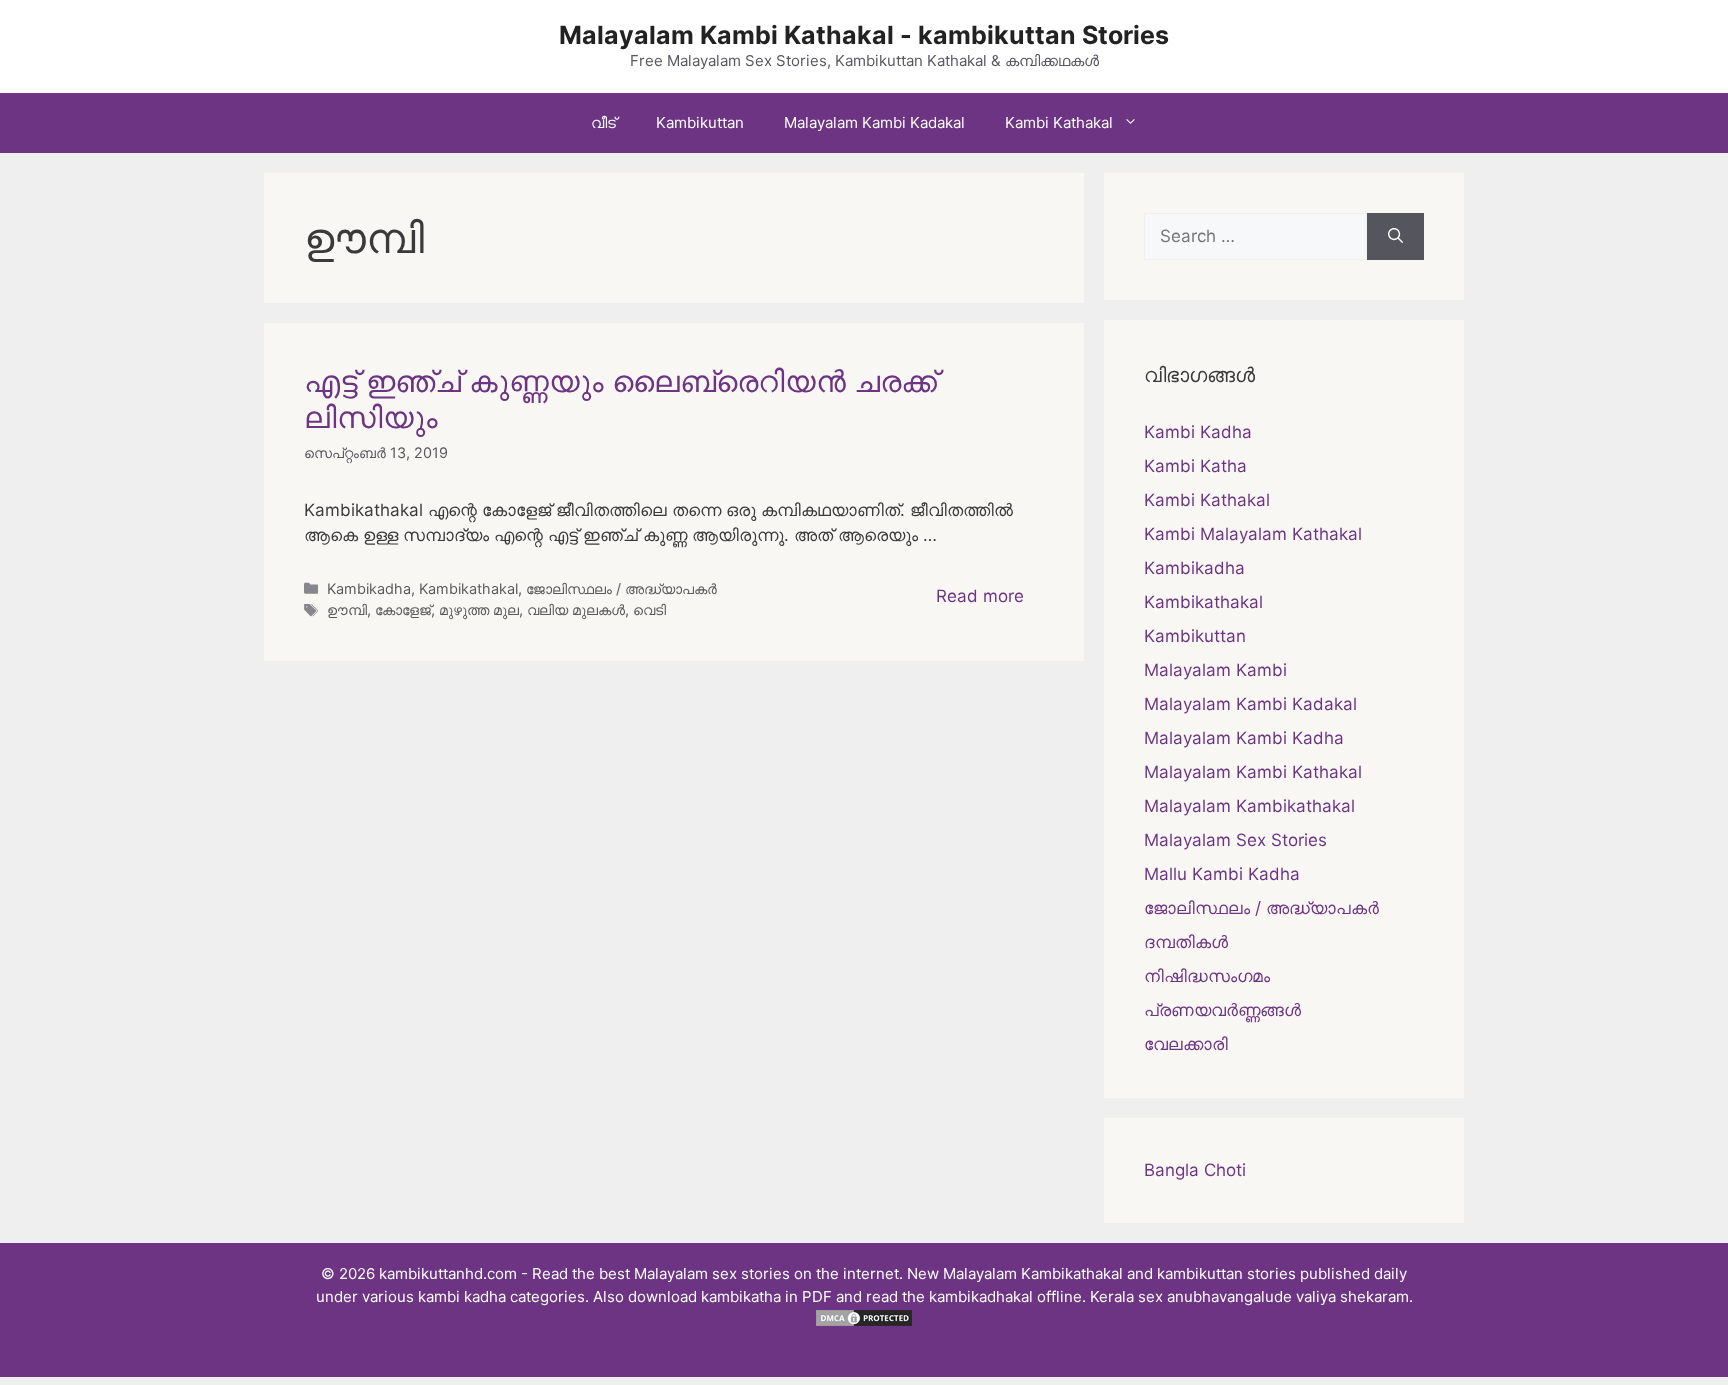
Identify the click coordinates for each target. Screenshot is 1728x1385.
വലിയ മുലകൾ (576, 609)
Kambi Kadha (1198, 432)
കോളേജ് (403, 609)
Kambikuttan (700, 122)
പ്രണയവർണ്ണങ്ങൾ (1222, 1010)
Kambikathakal (468, 588)
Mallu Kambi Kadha (1222, 874)
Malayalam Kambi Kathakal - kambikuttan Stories (864, 35)
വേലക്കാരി (1186, 1044)
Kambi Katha (1195, 466)
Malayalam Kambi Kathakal (1253, 772)
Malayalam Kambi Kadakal (874, 122)
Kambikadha (369, 588)
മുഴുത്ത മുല (479, 609)
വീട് (603, 122)
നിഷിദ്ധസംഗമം (1207, 976)
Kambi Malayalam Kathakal (1253, 534)
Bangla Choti (1195, 1170)
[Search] (1395, 237)
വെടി (649, 609)
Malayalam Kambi (1215, 670)
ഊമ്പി (347, 609)
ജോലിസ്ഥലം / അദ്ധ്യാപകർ (621, 588)
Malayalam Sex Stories (1235, 840)
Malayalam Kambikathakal (1249, 806)
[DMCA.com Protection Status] (864, 1322)
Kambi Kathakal (1059, 122)
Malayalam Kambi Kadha (1244, 738)
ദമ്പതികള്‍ (1186, 942)
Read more (980, 596)
